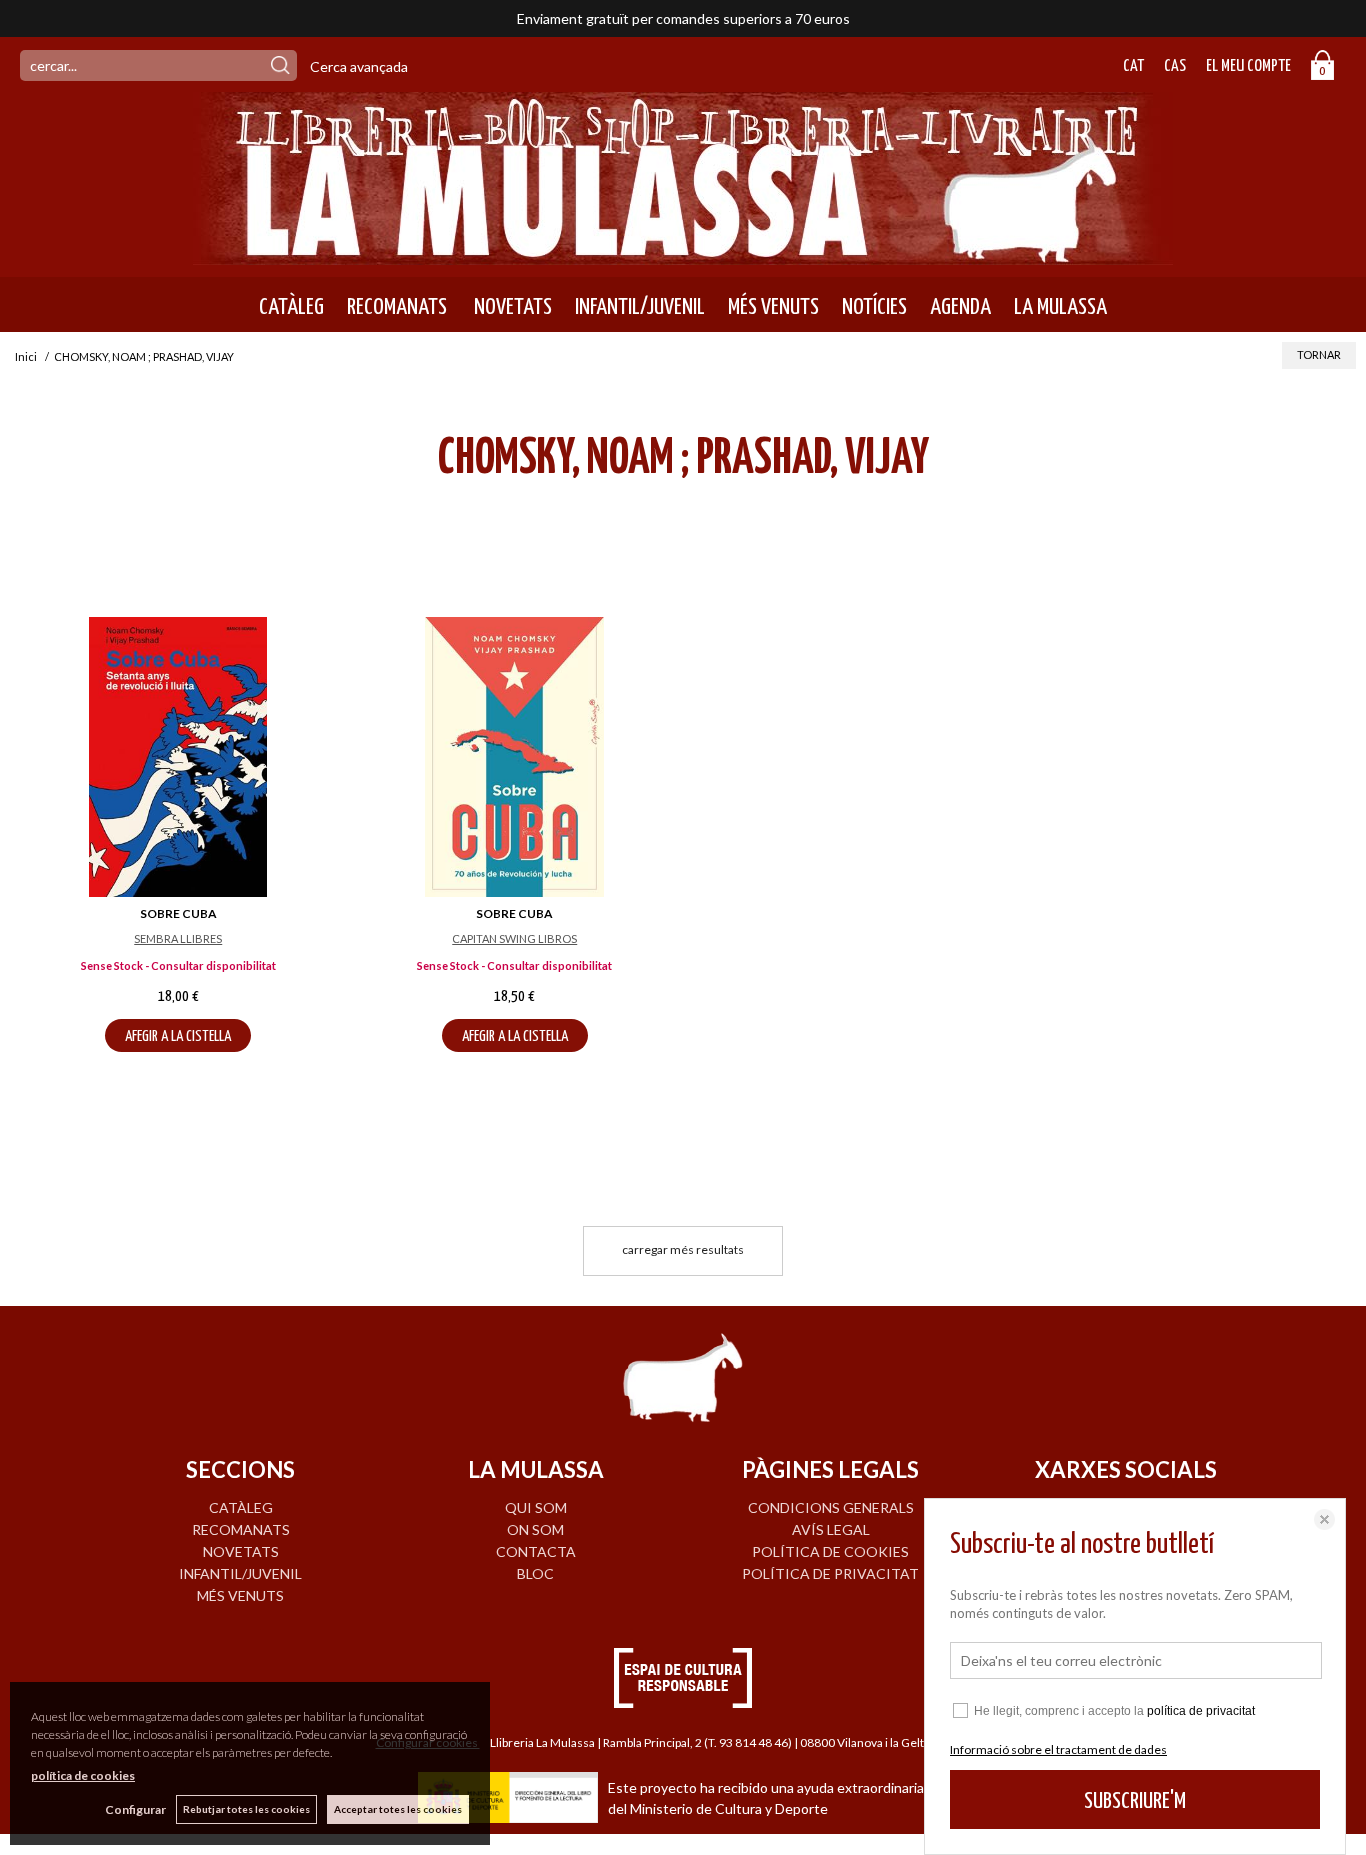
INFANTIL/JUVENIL (640, 307)
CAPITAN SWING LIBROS (514, 938)
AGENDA (960, 307)
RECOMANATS (397, 307)
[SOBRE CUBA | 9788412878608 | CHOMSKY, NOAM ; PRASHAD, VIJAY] (515, 757)
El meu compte (1248, 66)
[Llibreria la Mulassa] (683, 252)
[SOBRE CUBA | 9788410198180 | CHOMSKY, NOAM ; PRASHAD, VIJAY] (178, 757)
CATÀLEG (291, 307)
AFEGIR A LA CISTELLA (178, 1036)
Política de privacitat (830, 1573)
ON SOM (535, 1529)
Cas (1175, 66)
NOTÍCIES (874, 307)
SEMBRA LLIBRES (178, 938)
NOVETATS (511, 307)
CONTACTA (536, 1551)
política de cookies (83, 1775)
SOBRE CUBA (178, 913)
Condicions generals (831, 1507)
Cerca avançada (359, 66)
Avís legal (831, 1529)
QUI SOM (536, 1507)
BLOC (535, 1573)
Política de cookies (830, 1551)
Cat (1133, 66)
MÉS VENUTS (773, 307)
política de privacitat (1201, 1711)
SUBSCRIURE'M (1135, 1801)
